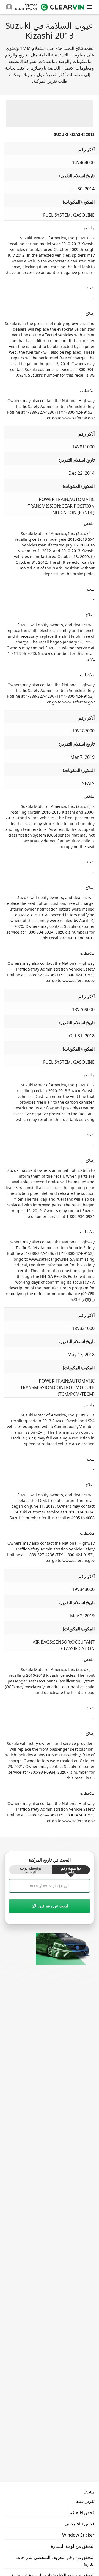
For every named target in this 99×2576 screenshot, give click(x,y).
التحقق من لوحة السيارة (73, 2546)
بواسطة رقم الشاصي (71, 1870)
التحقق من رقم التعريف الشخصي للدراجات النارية (55, 2561)
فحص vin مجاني (80, 2524)
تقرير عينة (85, 2501)
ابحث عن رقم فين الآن (50, 1906)
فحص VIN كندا (81, 2512)
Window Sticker (78, 2535)
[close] (90, 7)
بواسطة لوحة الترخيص (31, 1870)
